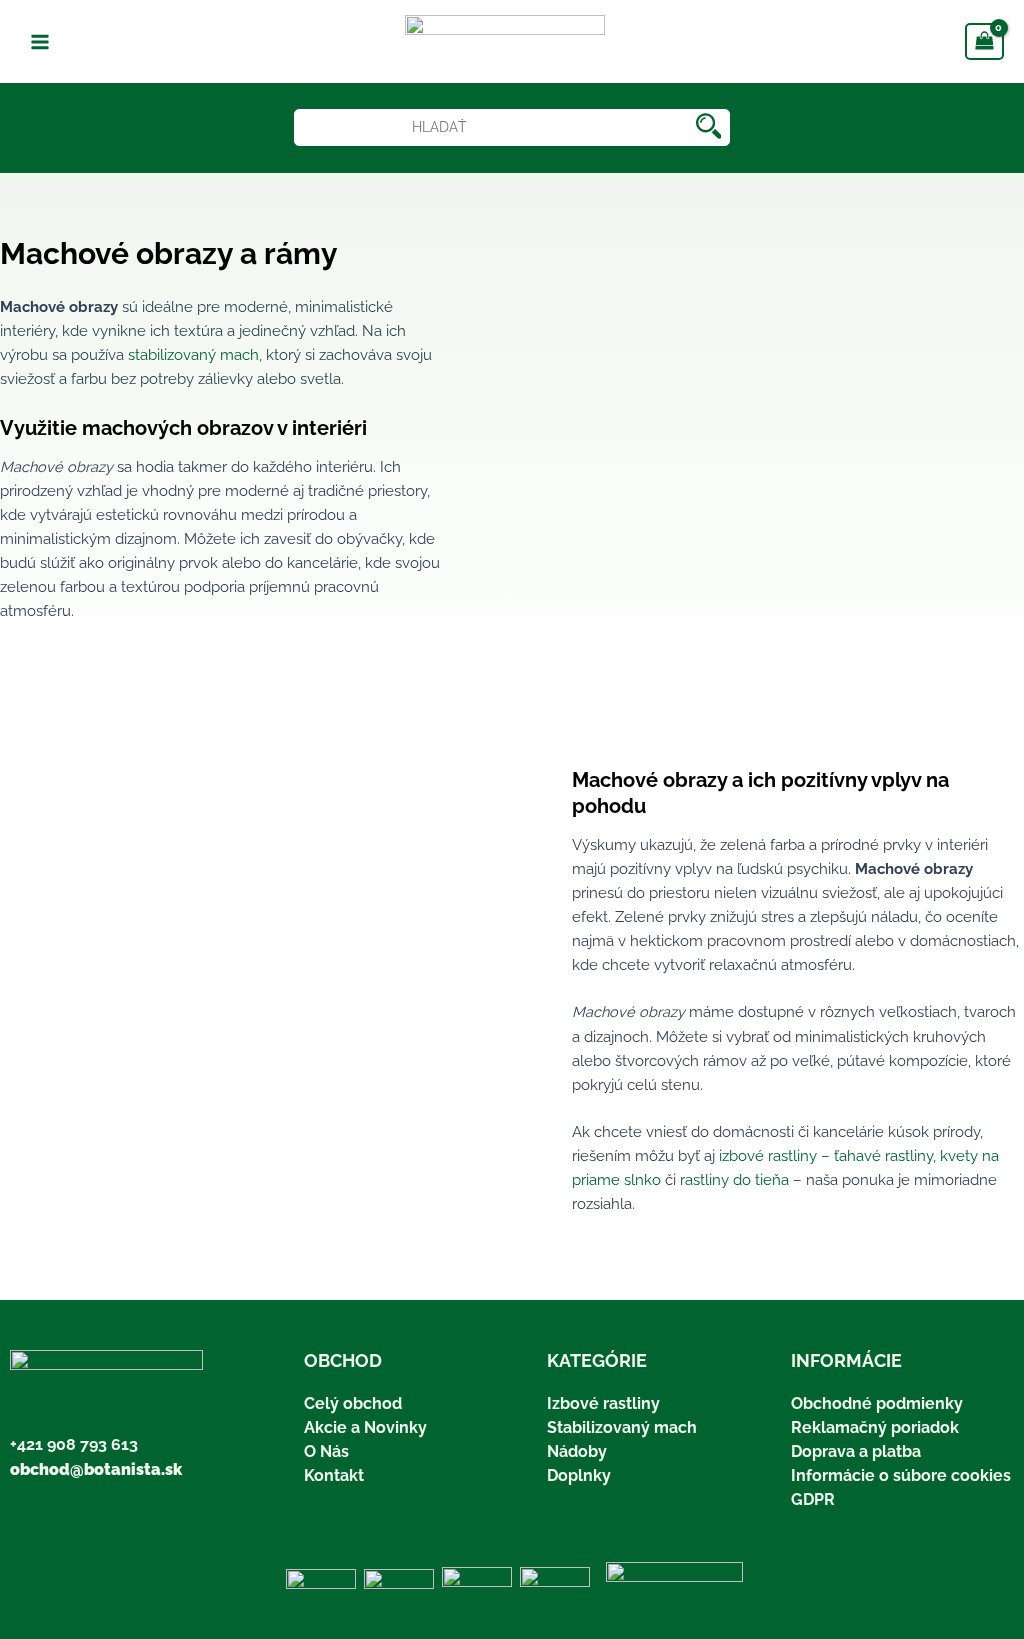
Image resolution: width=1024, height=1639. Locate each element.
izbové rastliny (768, 1155)
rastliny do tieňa (734, 1179)
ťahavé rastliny (883, 1155)
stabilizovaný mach (193, 354)
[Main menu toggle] (40, 41)
